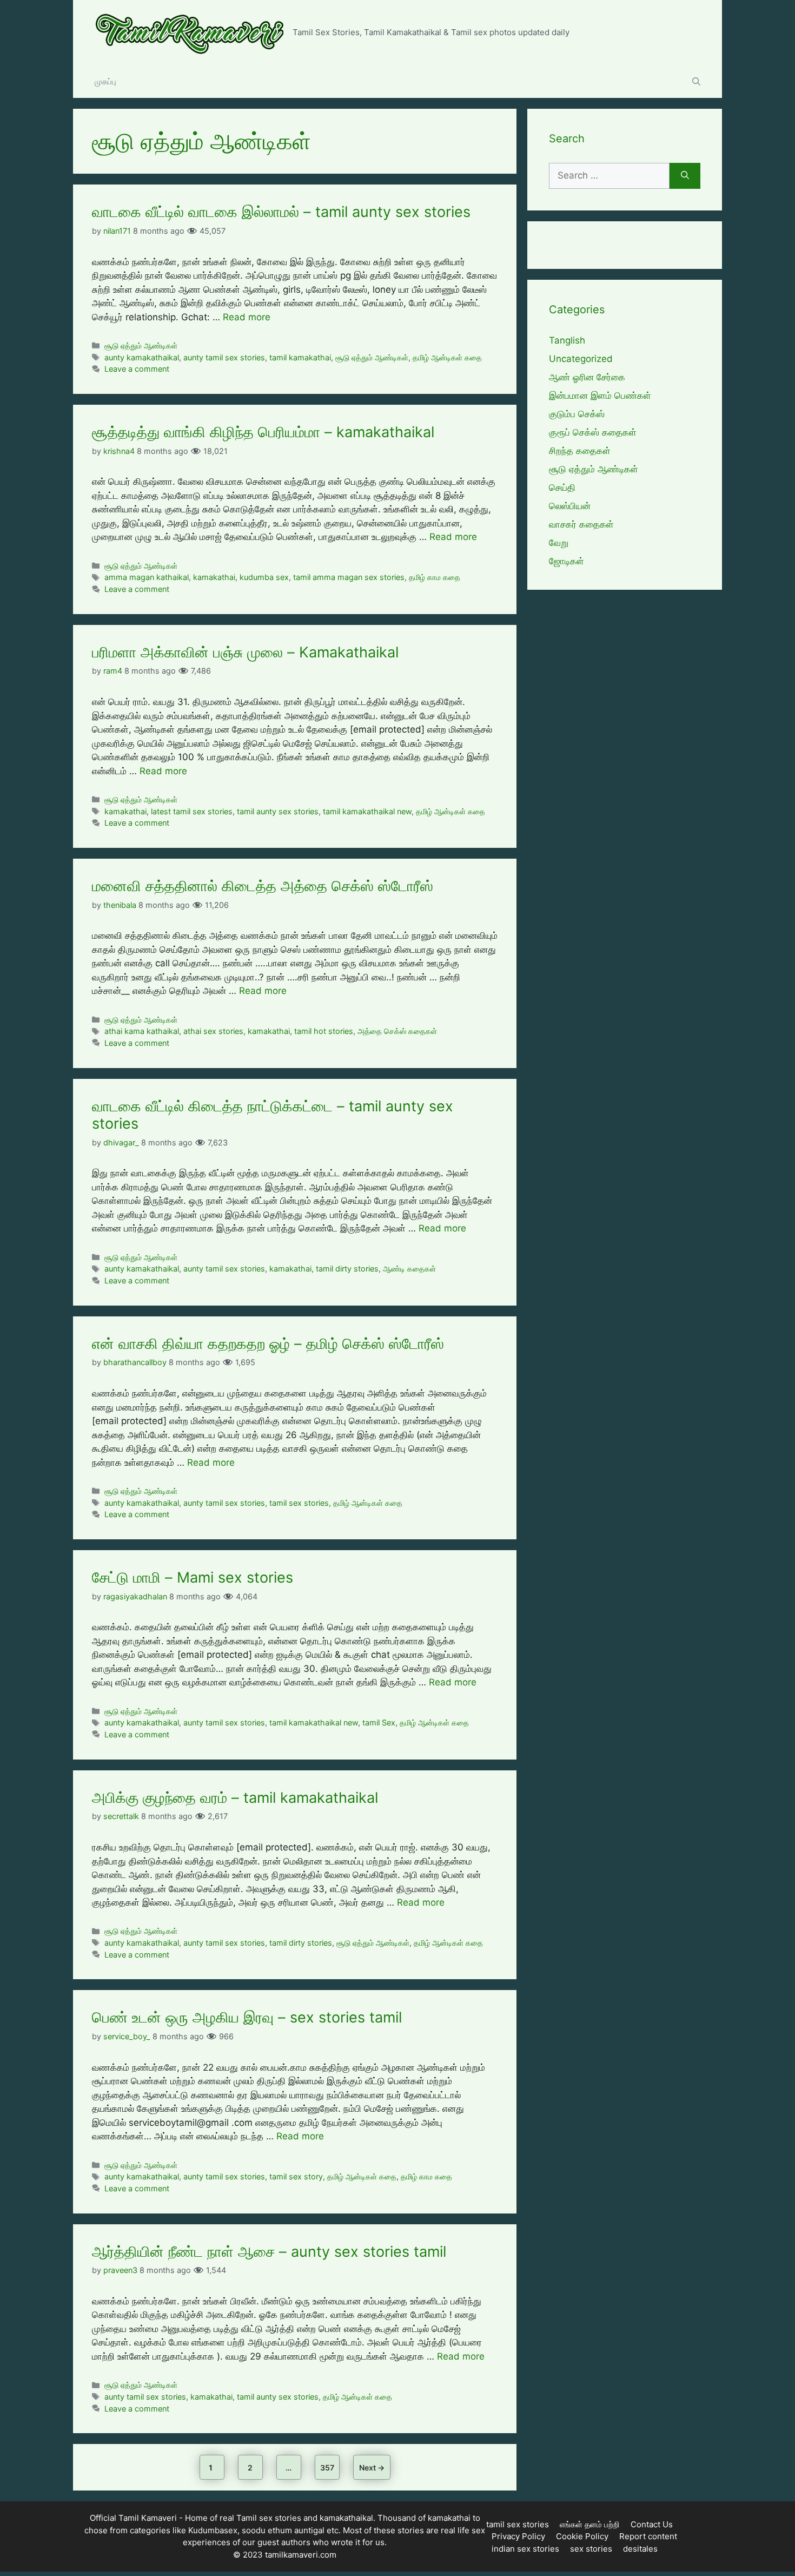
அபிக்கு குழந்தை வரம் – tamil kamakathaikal (235, 1798)
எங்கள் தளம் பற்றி (590, 2524)
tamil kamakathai (300, 357)
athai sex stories (213, 1031)
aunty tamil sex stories (224, 357)
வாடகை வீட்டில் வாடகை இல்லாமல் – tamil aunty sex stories (281, 212)
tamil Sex (379, 1722)
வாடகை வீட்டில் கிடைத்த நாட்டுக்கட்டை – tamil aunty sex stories (273, 1115)
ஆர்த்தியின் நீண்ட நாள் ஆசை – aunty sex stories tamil (269, 2252)
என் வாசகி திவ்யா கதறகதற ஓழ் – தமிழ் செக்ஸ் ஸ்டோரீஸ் (268, 1344)
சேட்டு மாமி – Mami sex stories (193, 1577)
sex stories (591, 2549)
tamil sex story (296, 2176)
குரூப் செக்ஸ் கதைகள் (593, 432)
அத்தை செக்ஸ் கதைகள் (397, 1031)
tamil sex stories (299, 1503)
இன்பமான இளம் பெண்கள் (600, 396)
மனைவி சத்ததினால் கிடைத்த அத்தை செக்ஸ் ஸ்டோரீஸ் (263, 886)
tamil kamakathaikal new (367, 811)
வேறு (559, 543)
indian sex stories (525, 2549)
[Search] (685, 176)
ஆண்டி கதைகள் (409, 1269)
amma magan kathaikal (147, 577)
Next (372, 2468)
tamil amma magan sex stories (349, 577)
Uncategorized (581, 359)
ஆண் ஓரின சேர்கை (587, 377)
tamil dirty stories (347, 1269)
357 (329, 2467)
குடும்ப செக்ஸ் (577, 414)
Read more (247, 317)
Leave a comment (137, 369)
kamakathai (214, 577)
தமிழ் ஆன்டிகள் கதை (447, 357)
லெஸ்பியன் (570, 506)
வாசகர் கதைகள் (581, 524)
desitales (640, 2549)
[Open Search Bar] (696, 82)
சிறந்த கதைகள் (580, 451)
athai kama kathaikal (142, 1031)
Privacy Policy (518, 2536)
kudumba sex (264, 577)
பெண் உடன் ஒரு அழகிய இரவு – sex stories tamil (247, 2017)
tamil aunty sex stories (278, 811)
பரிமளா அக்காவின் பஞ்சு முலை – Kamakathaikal (245, 652)
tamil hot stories (324, 1031)
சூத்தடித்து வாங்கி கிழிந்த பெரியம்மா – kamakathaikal (263, 432)
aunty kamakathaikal (142, 357)
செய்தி (562, 487)
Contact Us (652, 2524)
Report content (648, 2536)
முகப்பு (105, 81)
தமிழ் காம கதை (435, 577)
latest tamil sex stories (192, 811)
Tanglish (567, 340)
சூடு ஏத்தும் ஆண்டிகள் (141, 345)
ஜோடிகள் (567, 561)
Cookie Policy (582, 2536)
